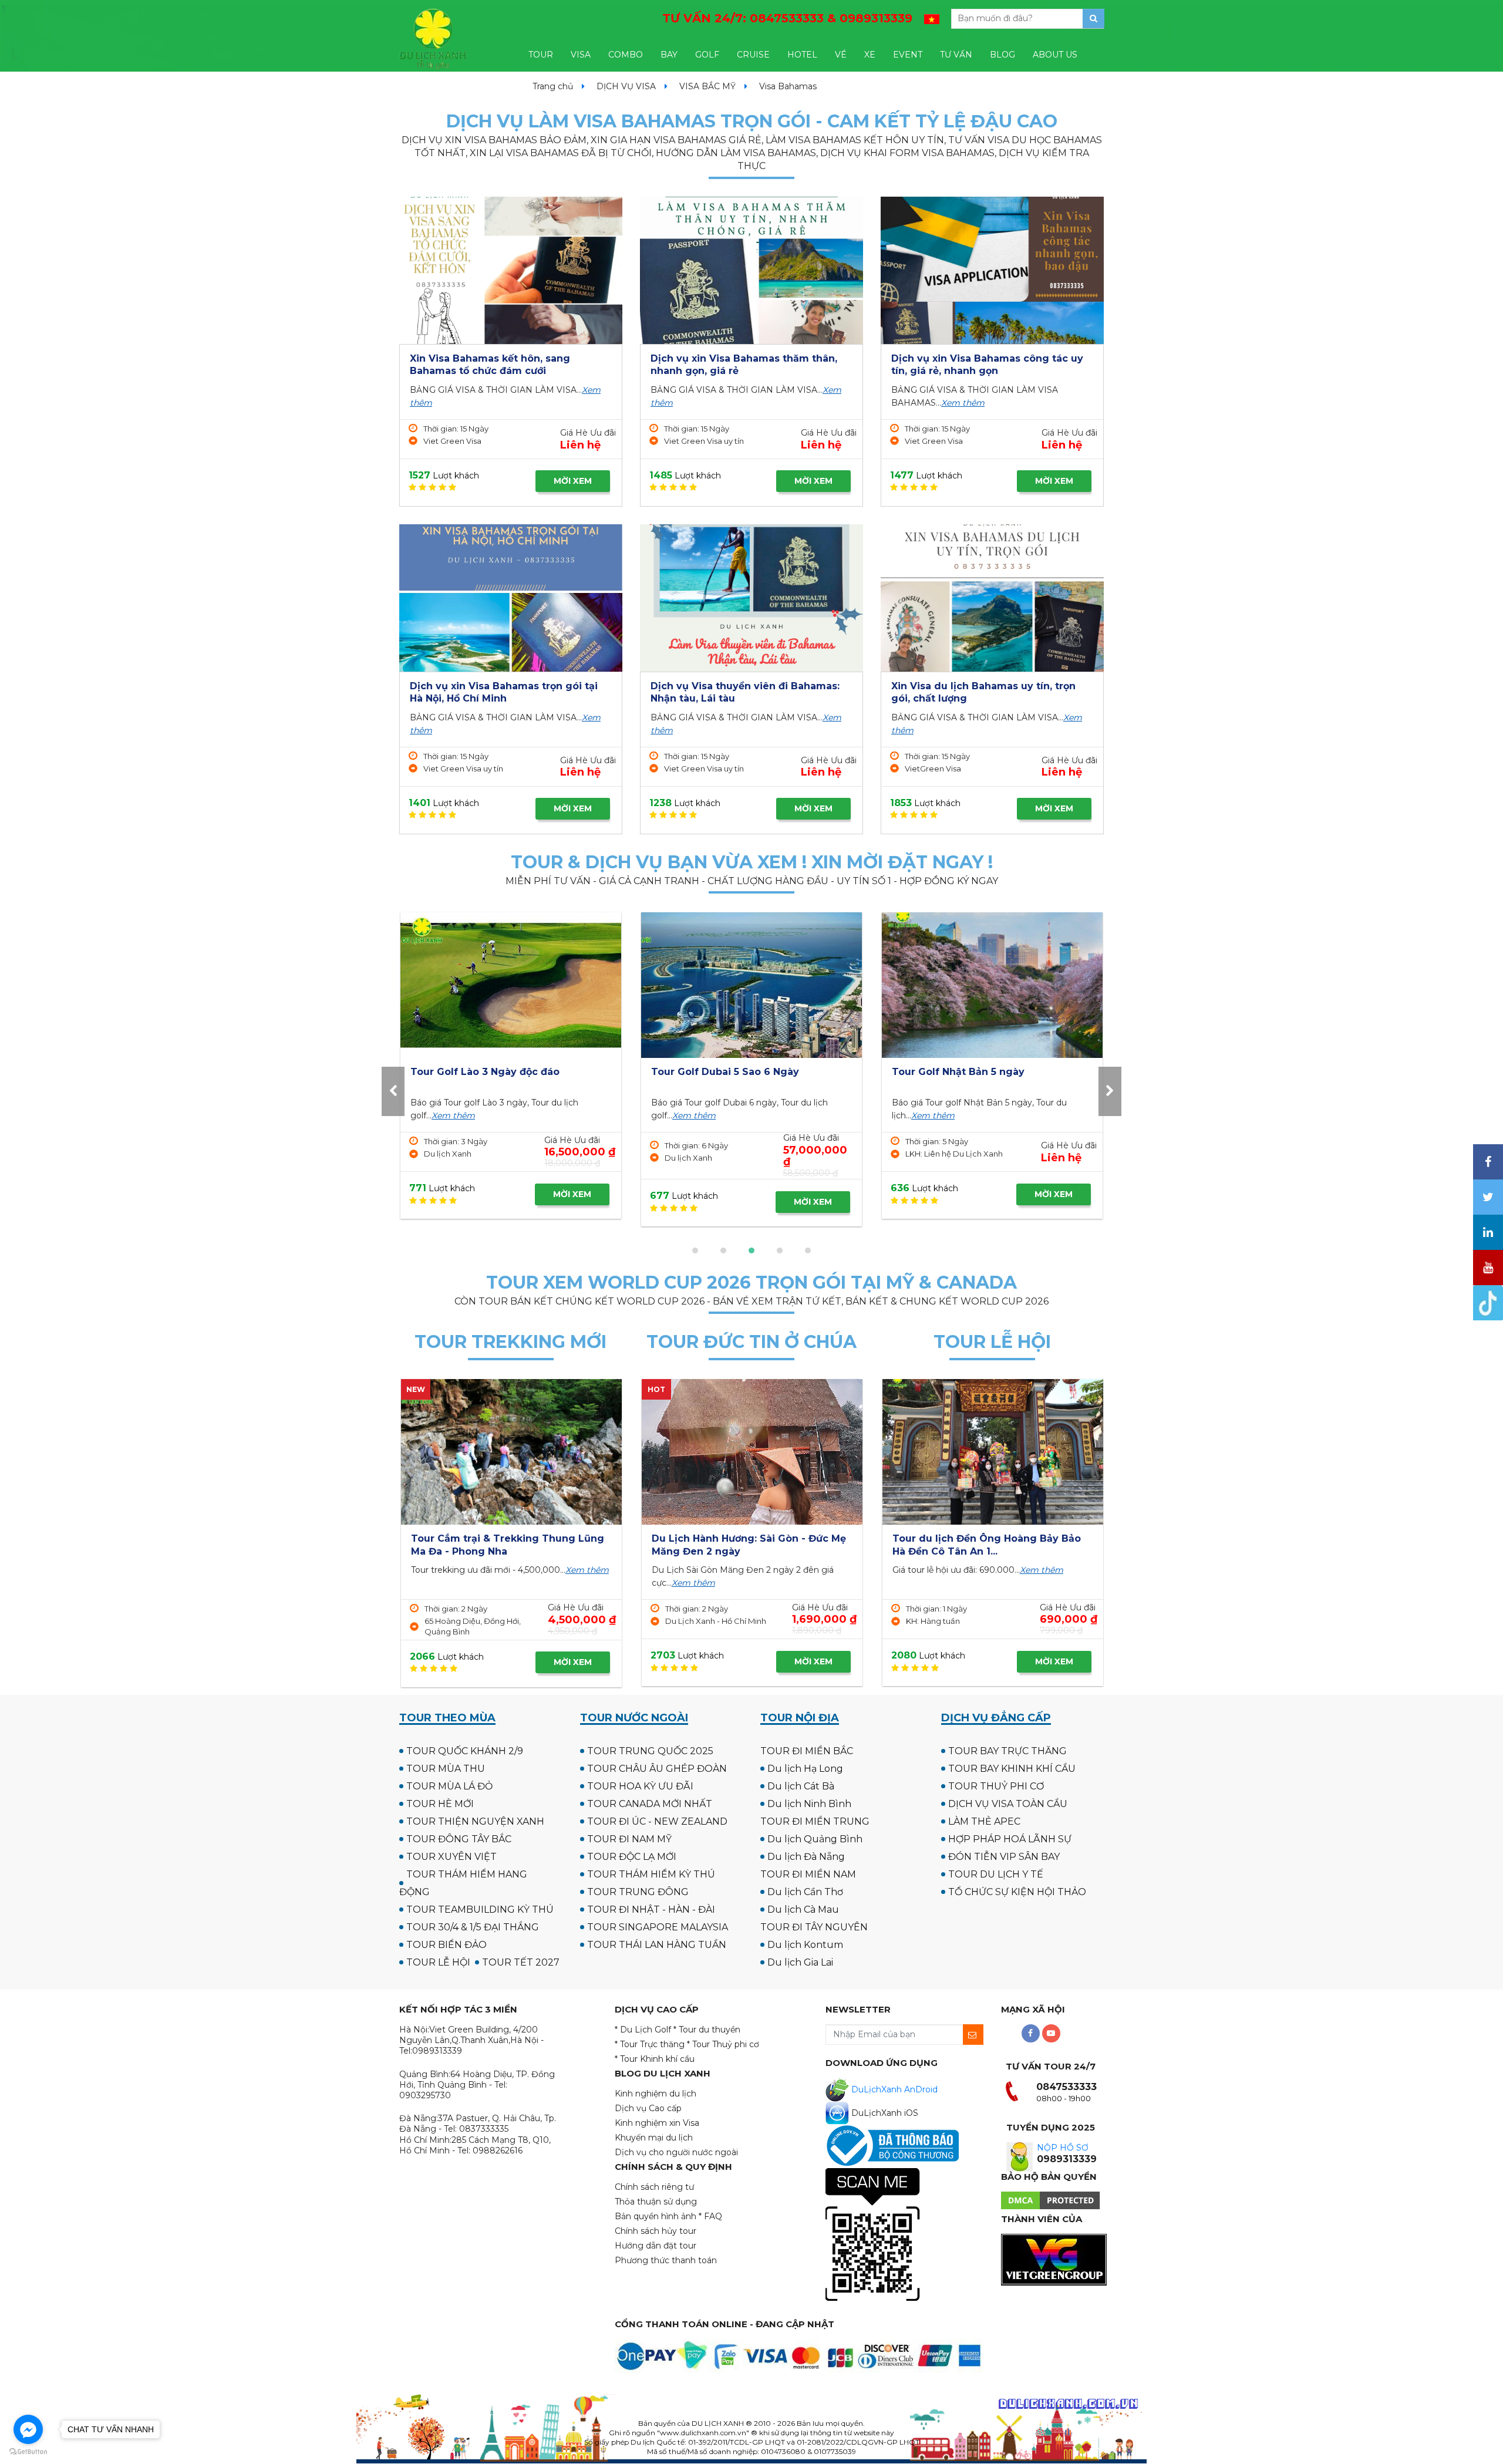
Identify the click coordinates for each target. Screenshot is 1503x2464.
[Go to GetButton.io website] (28, 2452)
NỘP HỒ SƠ (1063, 2148)
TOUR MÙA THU (446, 1769)
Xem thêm (963, 403)
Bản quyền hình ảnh (656, 2216)
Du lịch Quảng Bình (815, 1839)
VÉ (841, 55)
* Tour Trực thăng (650, 2044)
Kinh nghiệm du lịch (656, 2094)
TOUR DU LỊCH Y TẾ (996, 1874)
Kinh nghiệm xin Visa (657, 2123)
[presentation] (393, 1091)
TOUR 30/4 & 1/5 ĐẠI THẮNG (473, 1927)
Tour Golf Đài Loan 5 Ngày (735, 1072)
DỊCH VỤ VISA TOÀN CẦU (1008, 1804)
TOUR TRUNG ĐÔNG (638, 1892)
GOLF (707, 55)
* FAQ (710, 2216)
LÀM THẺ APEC (984, 1821)
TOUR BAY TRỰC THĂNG (1007, 1751)
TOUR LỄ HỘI (438, 1962)
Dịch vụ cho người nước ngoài (676, 2152)
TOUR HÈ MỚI (440, 1804)
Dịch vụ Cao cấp (648, 2108)
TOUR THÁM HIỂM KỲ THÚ (651, 1874)
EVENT (908, 55)
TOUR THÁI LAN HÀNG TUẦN (657, 1945)
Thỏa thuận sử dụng (656, 2202)
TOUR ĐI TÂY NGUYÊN (814, 1927)
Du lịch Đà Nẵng (806, 1857)
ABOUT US (1055, 55)
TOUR (541, 55)
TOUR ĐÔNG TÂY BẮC (459, 1839)
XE (870, 55)
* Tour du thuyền (707, 2030)
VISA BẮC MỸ (707, 86)
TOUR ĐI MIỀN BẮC (807, 1751)
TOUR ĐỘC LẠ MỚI (632, 1857)
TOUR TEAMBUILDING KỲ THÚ (480, 1909)
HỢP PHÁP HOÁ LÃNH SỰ (1010, 1839)
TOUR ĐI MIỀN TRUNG (815, 1821)
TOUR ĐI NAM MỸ (629, 1839)
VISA (581, 55)
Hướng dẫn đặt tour (656, 2246)
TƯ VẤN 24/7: (787, 18)
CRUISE (753, 55)
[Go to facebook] (28, 2429)
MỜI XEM (573, 481)
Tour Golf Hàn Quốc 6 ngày (497, 1072)
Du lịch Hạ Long (805, 1769)
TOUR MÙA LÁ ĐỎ (449, 1786)
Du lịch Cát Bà (801, 1786)
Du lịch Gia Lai (800, 1962)
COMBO (626, 55)
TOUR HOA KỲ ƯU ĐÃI (640, 1786)
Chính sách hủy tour (656, 2231)
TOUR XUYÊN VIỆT (451, 1857)
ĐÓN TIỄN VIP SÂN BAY (1004, 1857)
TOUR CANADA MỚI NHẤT (650, 1804)
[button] (695, 1250)
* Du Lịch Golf (643, 2030)
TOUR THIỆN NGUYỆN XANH (475, 1821)
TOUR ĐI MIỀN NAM (808, 1874)
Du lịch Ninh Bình (809, 1804)
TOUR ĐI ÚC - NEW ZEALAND (657, 1821)
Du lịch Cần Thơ (805, 1892)
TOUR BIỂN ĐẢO (446, 1945)
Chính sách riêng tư (654, 2187)
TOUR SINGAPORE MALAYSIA (658, 1927)
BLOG (1002, 55)
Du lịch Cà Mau (803, 1909)
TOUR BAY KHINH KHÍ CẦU (1012, 1769)
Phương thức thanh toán (666, 2260)
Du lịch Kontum (805, 1945)
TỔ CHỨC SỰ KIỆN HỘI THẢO (1017, 1892)
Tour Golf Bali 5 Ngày (963, 1072)
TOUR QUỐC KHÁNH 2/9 (465, 1751)
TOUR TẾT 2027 (521, 1962)
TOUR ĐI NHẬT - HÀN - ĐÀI (651, 1909)
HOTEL (802, 55)
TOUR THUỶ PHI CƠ (996, 1786)
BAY (669, 55)
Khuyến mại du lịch (654, 2138)
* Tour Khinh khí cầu (655, 2059)
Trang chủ (553, 86)
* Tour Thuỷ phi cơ (723, 2044)
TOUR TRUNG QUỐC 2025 (650, 1751)
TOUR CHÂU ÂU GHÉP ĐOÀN (657, 1769)
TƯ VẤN (956, 55)
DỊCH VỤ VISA (626, 86)
